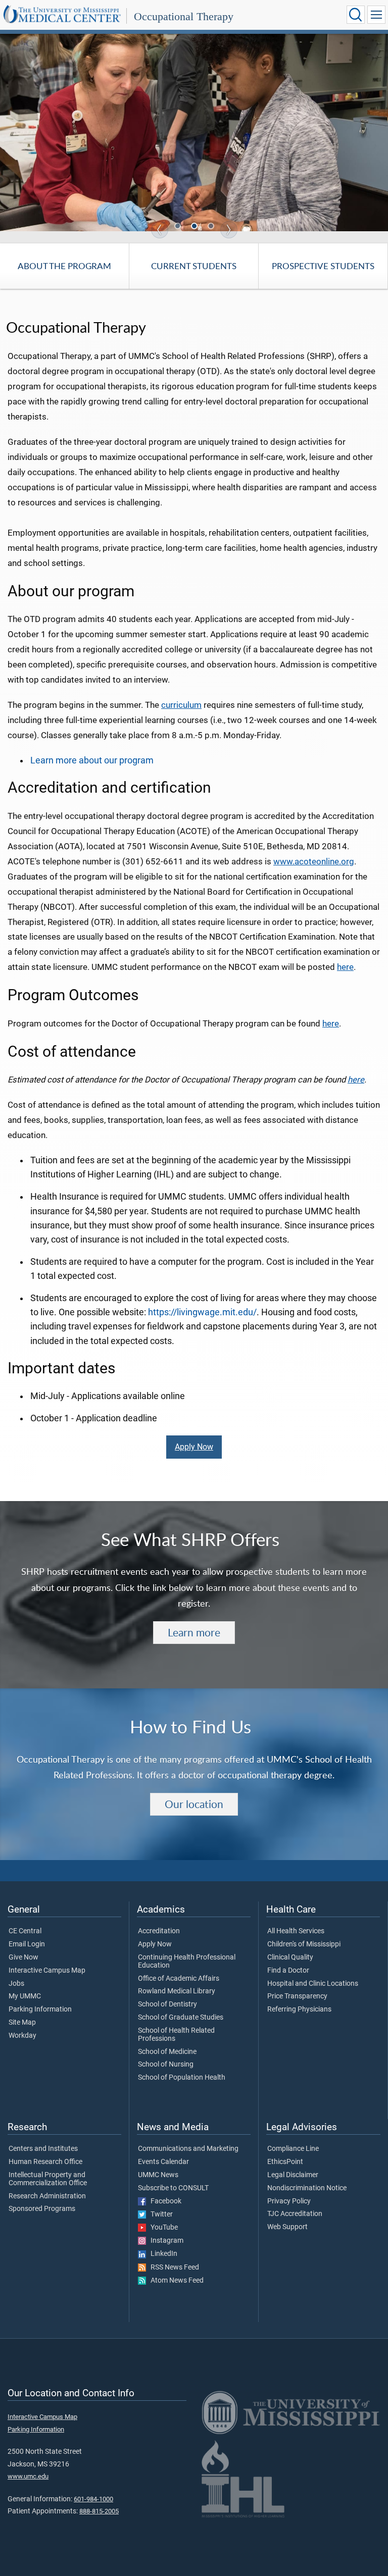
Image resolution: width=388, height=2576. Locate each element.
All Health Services (296, 1931)
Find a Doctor (288, 1971)
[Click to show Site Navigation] (376, 15)
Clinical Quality (290, 1957)
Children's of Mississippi (304, 1944)
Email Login (27, 1944)
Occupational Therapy (184, 16)
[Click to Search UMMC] (356, 15)
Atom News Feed (175, 2281)
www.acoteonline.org (314, 862)
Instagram (165, 2241)
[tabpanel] (194, 132)
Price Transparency (297, 1996)
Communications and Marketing (188, 2149)
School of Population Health (182, 2078)
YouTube (162, 2228)
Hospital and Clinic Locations (313, 1984)
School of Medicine (167, 2052)
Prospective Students (323, 266)
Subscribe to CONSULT (173, 2188)
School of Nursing (166, 2065)
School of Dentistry (167, 2004)
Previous (160, 230)
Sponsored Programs (42, 2209)
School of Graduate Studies (181, 2018)
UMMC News (158, 2175)
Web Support (287, 2227)
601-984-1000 (93, 2499)
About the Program (64, 266)
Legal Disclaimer (293, 2175)
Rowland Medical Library (177, 1991)
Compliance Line (293, 2149)
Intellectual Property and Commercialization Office (48, 2179)
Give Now (23, 1957)
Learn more (194, 1632)
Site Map (22, 2023)
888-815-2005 (99, 2511)
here (345, 967)
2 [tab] (195, 227)
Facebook (164, 2201)
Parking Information (40, 2010)
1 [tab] (178, 227)
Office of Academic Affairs (179, 1979)
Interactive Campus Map (47, 1971)
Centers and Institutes (43, 2149)
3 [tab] (212, 227)
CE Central (25, 1931)
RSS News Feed (173, 2268)
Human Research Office (45, 2162)
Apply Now (194, 1447)
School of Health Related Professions (176, 2035)
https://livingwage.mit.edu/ (202, 1312)
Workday (22, 2036)
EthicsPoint (285, 2162)
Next (229, 230)
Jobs (16, 1984)
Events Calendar (163, 2162)
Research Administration (47, 2196)
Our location (194, 1804)
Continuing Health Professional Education (187, 1962)
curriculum (181, 705)
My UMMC (25, 1996)
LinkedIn (162, 2254)
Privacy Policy (289, 2201)
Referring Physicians (299, 2010)
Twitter (159, 2214)
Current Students (194, 266)
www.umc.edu (28, 2476)
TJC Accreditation (295, 2214)
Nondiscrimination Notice (307, 2188)
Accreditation (159, 1931)
